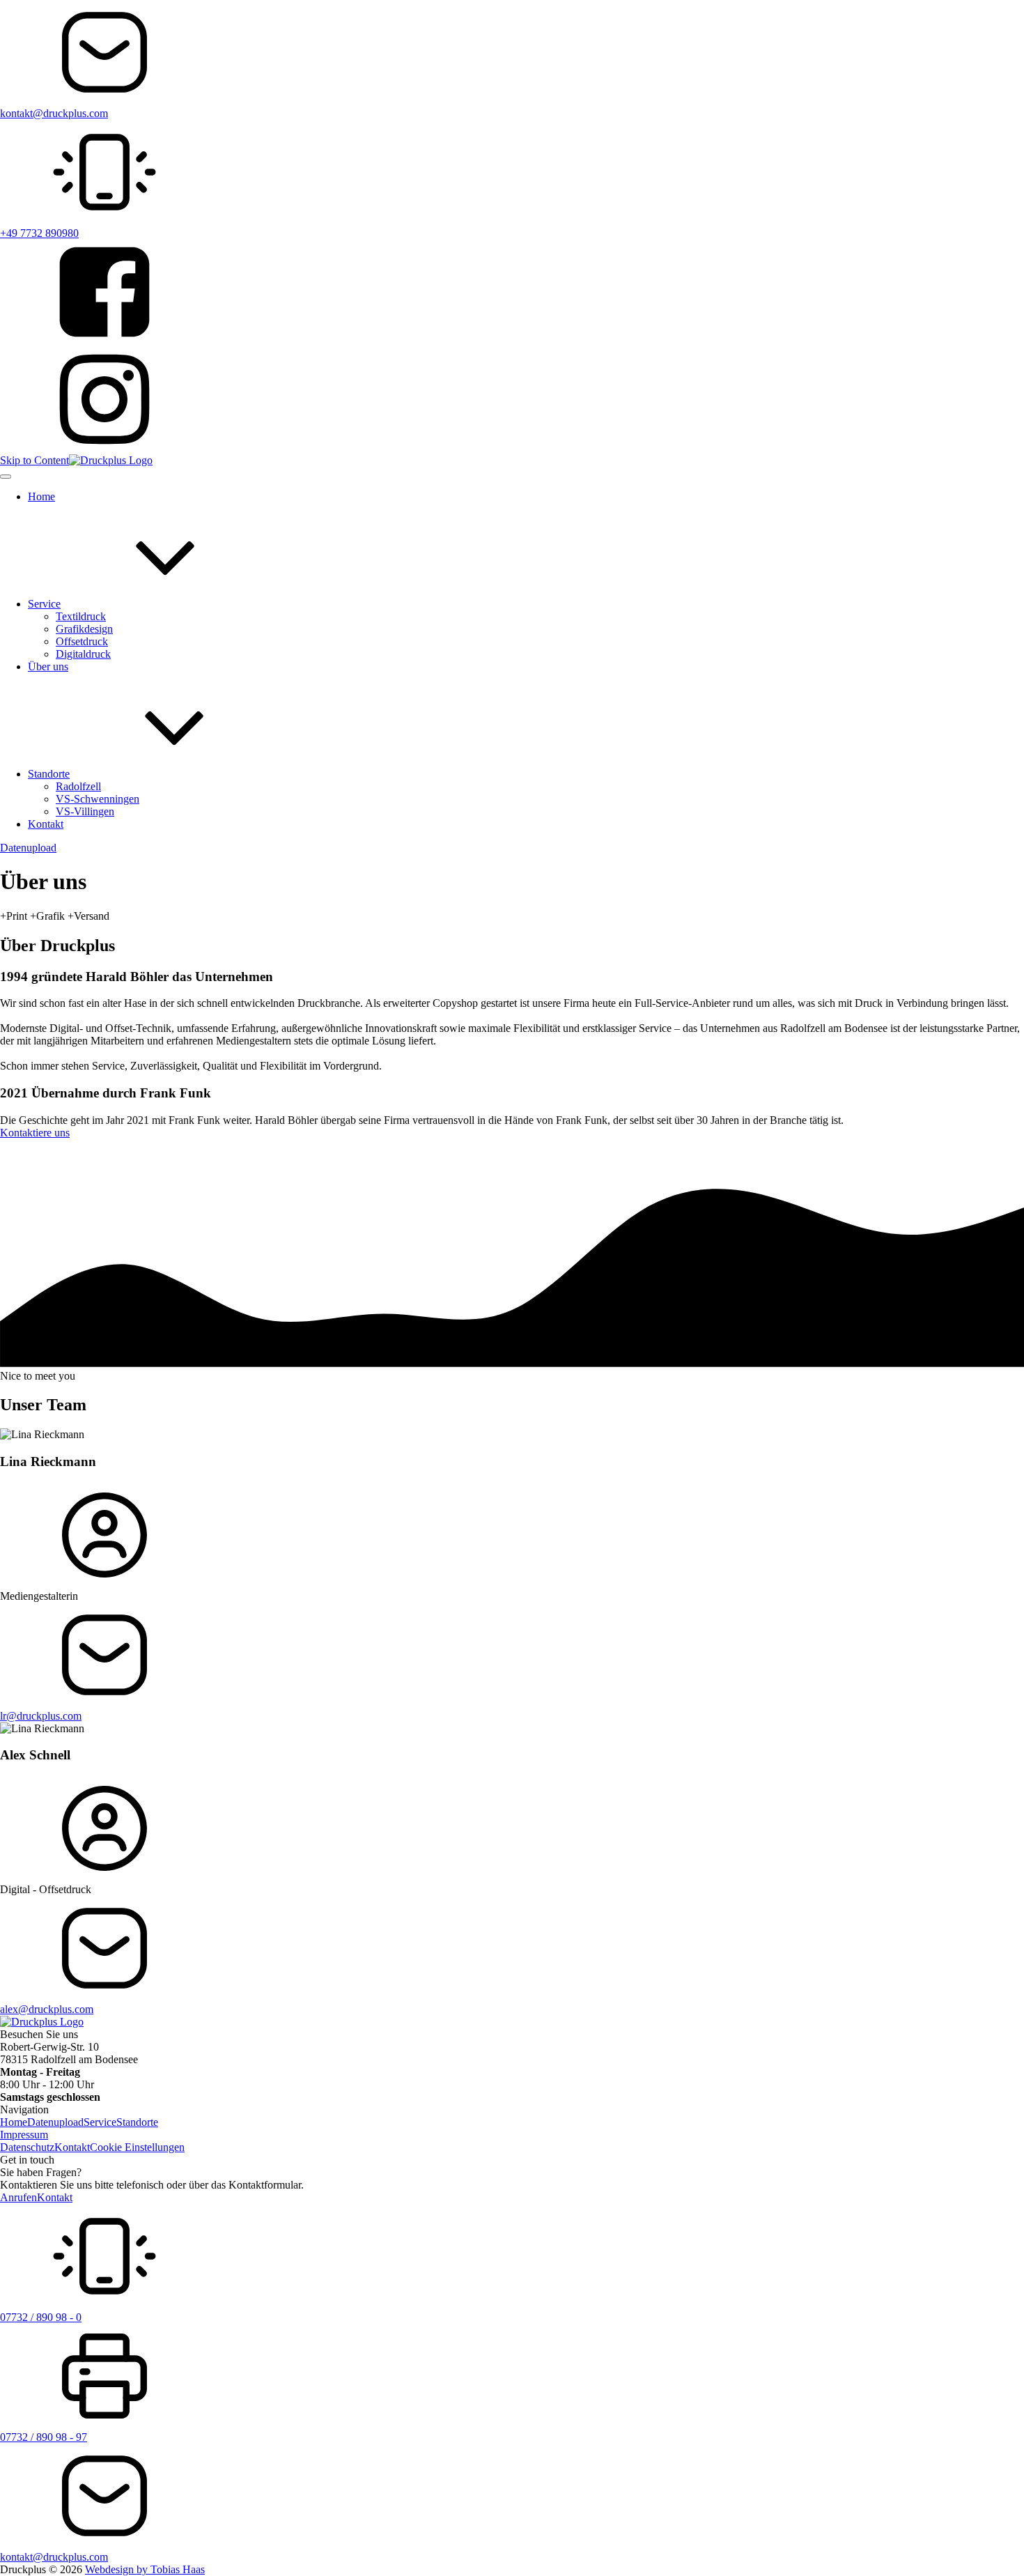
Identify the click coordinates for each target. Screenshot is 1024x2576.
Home (14, 2122)
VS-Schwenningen (98, 799)
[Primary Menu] (6, 477)
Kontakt (72, 2147)
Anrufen (18, 2197)
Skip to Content (34, 460)
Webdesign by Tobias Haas (145, 2569)
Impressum (24, 2135)
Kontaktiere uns (35, 1133)
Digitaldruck (83, 654)
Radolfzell (78, 786)
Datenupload (28, 848)
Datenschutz (27, 2147)
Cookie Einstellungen (137, 2147)
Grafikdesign (84, 629)
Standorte (137, 2122)
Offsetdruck (82, 641)
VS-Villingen (85, 811)
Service (100, 2122)
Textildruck (81, 616)
